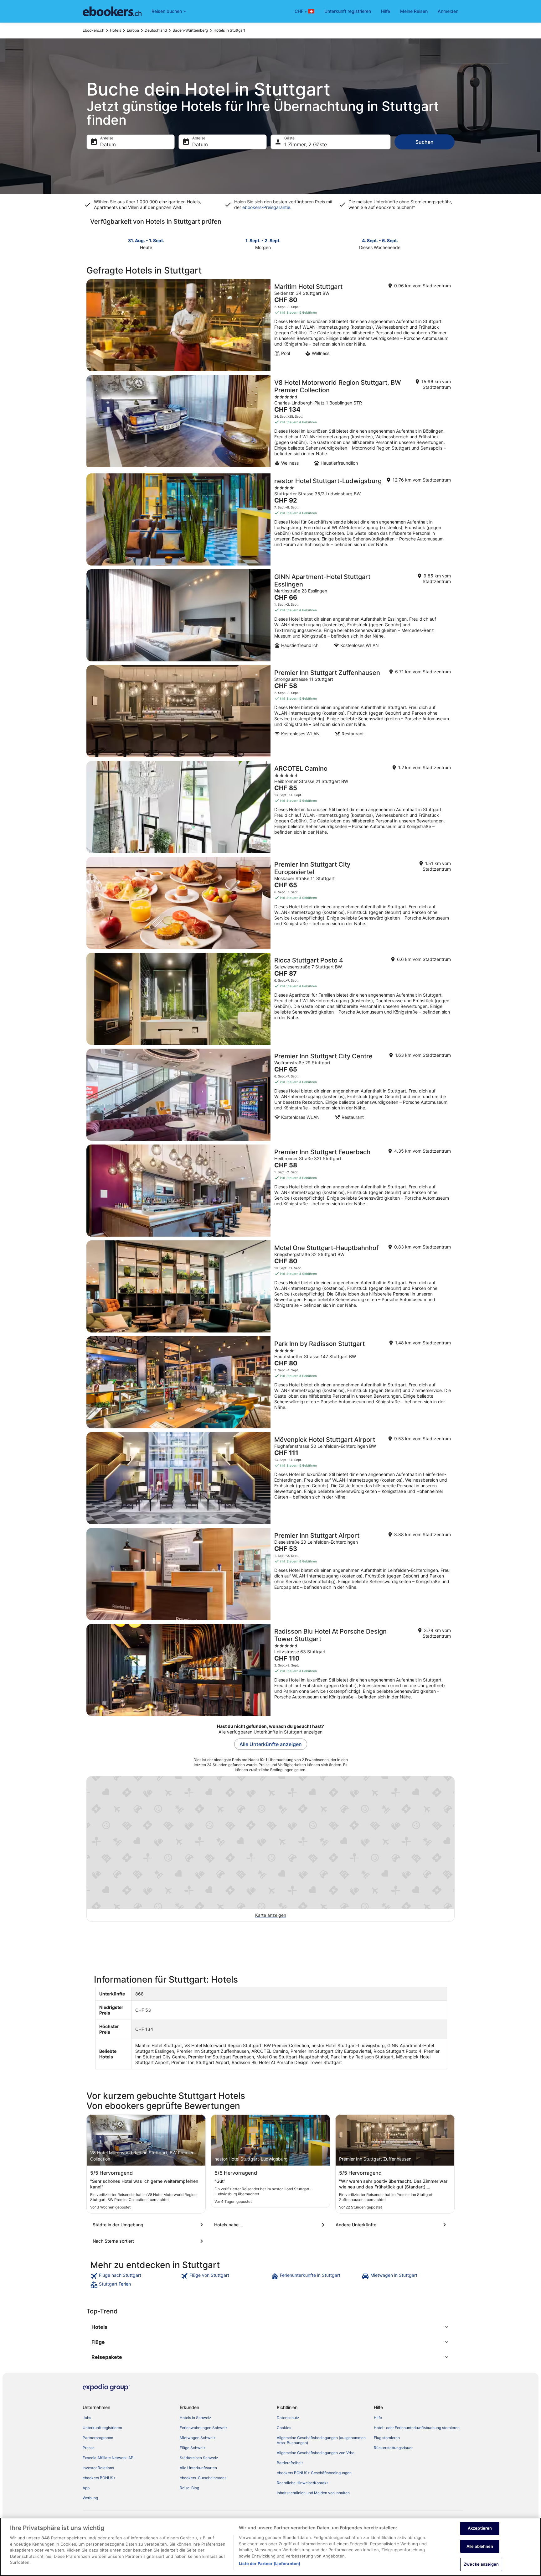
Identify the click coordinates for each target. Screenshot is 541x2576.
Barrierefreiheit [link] (290, 2463)
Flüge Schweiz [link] (193, 2448)
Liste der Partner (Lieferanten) (270, 2563)
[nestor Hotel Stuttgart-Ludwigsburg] (270, 519)
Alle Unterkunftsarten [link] (198, 2468)
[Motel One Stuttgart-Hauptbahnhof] (270, 1286)
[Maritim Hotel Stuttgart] (270, 325)
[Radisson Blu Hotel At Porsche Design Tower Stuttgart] (270, 1670)
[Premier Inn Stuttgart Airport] (270, 1574)
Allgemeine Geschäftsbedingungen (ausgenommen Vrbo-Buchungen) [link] (321, 2440)
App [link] (86, 2488)
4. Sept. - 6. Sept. (380, 240)
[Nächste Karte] (451, 243)
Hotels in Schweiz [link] (196, 2418)
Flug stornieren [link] (387, 2438)
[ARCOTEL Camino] (270, 807)
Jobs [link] (87, 2418)
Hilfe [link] (378, 2418)
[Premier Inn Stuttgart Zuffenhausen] (270, 711)
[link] (135, 2276)
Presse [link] (89, 2448)
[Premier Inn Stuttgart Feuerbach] (270, 1191)
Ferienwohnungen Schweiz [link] (204, 2428)
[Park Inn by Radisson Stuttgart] (270, 1382)
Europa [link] (133, 30)
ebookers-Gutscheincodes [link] (203, 2478)
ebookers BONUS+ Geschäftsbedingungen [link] (314, 2473)
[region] (270, 2547)
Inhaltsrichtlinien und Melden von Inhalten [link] (313, 2493)
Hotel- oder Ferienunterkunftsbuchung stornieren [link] (417, 2428)
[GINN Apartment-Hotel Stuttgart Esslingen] (270, 615)
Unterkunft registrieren (348, 11)
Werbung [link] (90, 2498)
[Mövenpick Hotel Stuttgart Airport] (270, 1478)
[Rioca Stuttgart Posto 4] (270, 999)
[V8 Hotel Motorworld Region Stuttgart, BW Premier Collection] (270, 422)
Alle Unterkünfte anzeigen (271, 1744)
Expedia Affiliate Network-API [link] (108, 2458)
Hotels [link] (116, 30)
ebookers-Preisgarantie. (266, 207)
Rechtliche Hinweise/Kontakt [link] (302, 2483)
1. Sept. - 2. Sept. (263, 240)
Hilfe (386, 11)
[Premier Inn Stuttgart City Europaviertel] (270, 903)
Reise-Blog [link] (189, 2488)
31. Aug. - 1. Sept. (146, 240)
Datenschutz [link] (288, 2418)
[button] (270, 2327)
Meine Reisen (414, 11)
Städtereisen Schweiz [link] (199, 2458)
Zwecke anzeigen (481, 2564)
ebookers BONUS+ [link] (99, 2478)
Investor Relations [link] (98, 2468)
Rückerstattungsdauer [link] (393, 2448)
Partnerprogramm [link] (98, 2438)
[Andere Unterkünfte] (392, 2225)
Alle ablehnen (480, 2546)
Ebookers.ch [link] (93, 30)
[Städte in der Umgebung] (149, 2225)
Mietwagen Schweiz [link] (198, 2438)
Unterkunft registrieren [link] (102, 2428)
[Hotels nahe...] (270, 2225)
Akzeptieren (480, 2528)
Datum (108, 144)
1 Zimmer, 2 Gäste (306, 144)
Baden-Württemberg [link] (190, 30)
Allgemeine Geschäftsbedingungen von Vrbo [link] (316, 2453)
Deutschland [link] (156, 30)
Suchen (425, 142)
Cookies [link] (284, 2428)
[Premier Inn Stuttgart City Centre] (270, 1095)
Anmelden (448, 11)
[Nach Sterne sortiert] (149, 2241)
